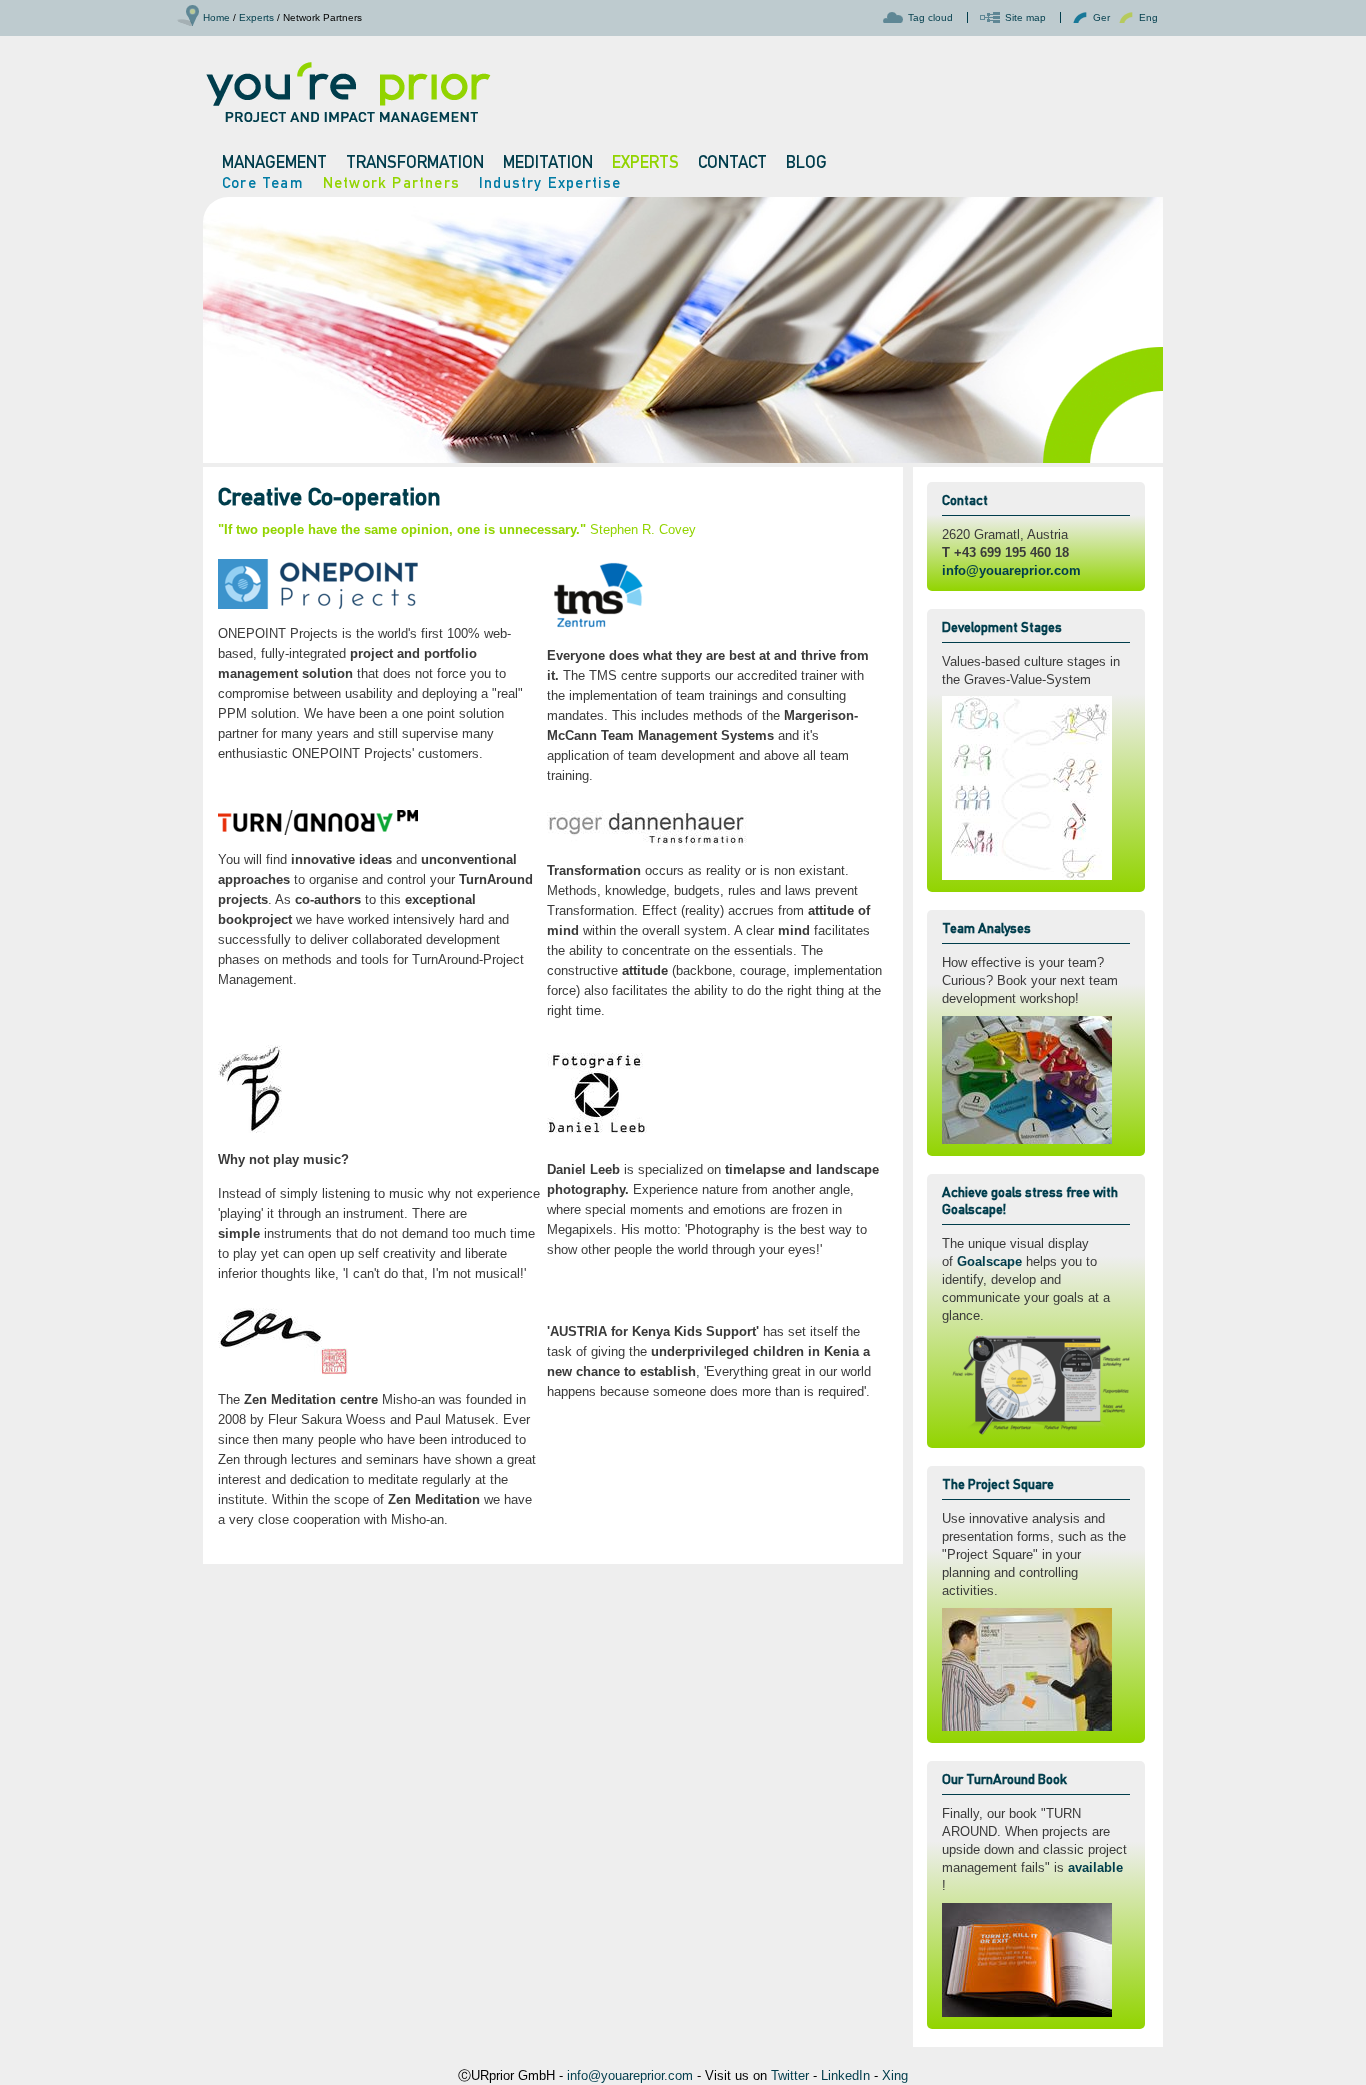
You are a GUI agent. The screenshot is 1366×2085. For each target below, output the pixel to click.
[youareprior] (347, 90)
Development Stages (1002, 627)
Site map (1025, 17)
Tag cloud (930, 17)
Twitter (790, 2075)
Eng (1148, 17)
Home (216, 17)
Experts (256, 17)
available (1095, 1867)
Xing (895, 2075)
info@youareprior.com (1011, 570)
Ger (1101, 17)
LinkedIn (845, 2075)
